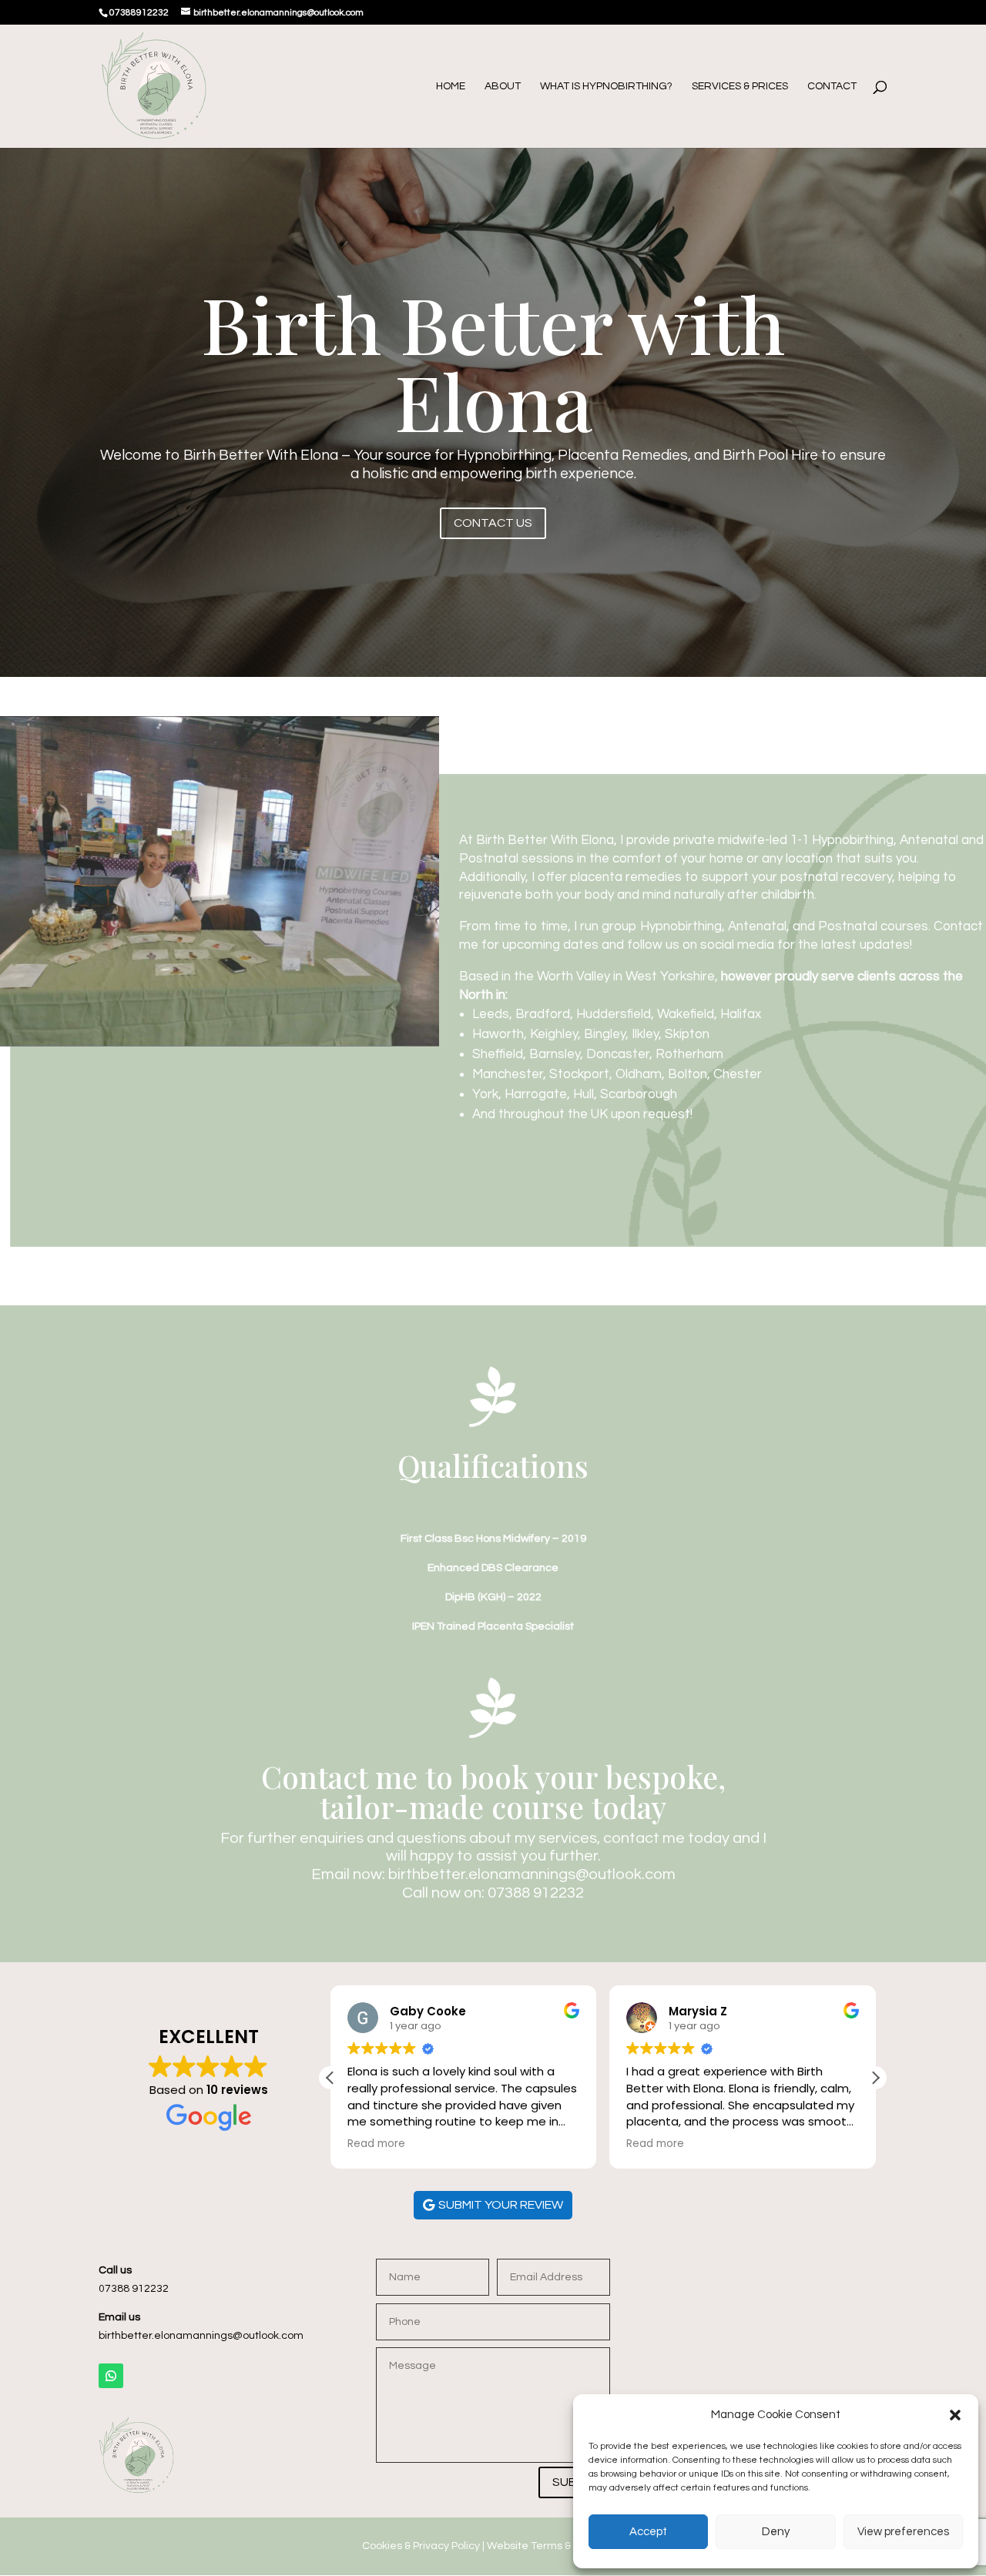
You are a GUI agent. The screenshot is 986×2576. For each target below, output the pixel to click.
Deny (776, 2532)
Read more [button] (376, 2144)
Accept (648, 2532)
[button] (955, 2415)
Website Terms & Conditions (557, 2546)
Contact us (493, 523)
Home (451, 86)
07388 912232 (536, 1893)
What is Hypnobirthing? (606, 86)
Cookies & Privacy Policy (421, 2546)
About (503, 86)
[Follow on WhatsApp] (111, 2376)
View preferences (903, 2532)
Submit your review (501, 2205)
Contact (832, 86)
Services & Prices (740, 86)
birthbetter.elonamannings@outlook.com (532, 1874)
